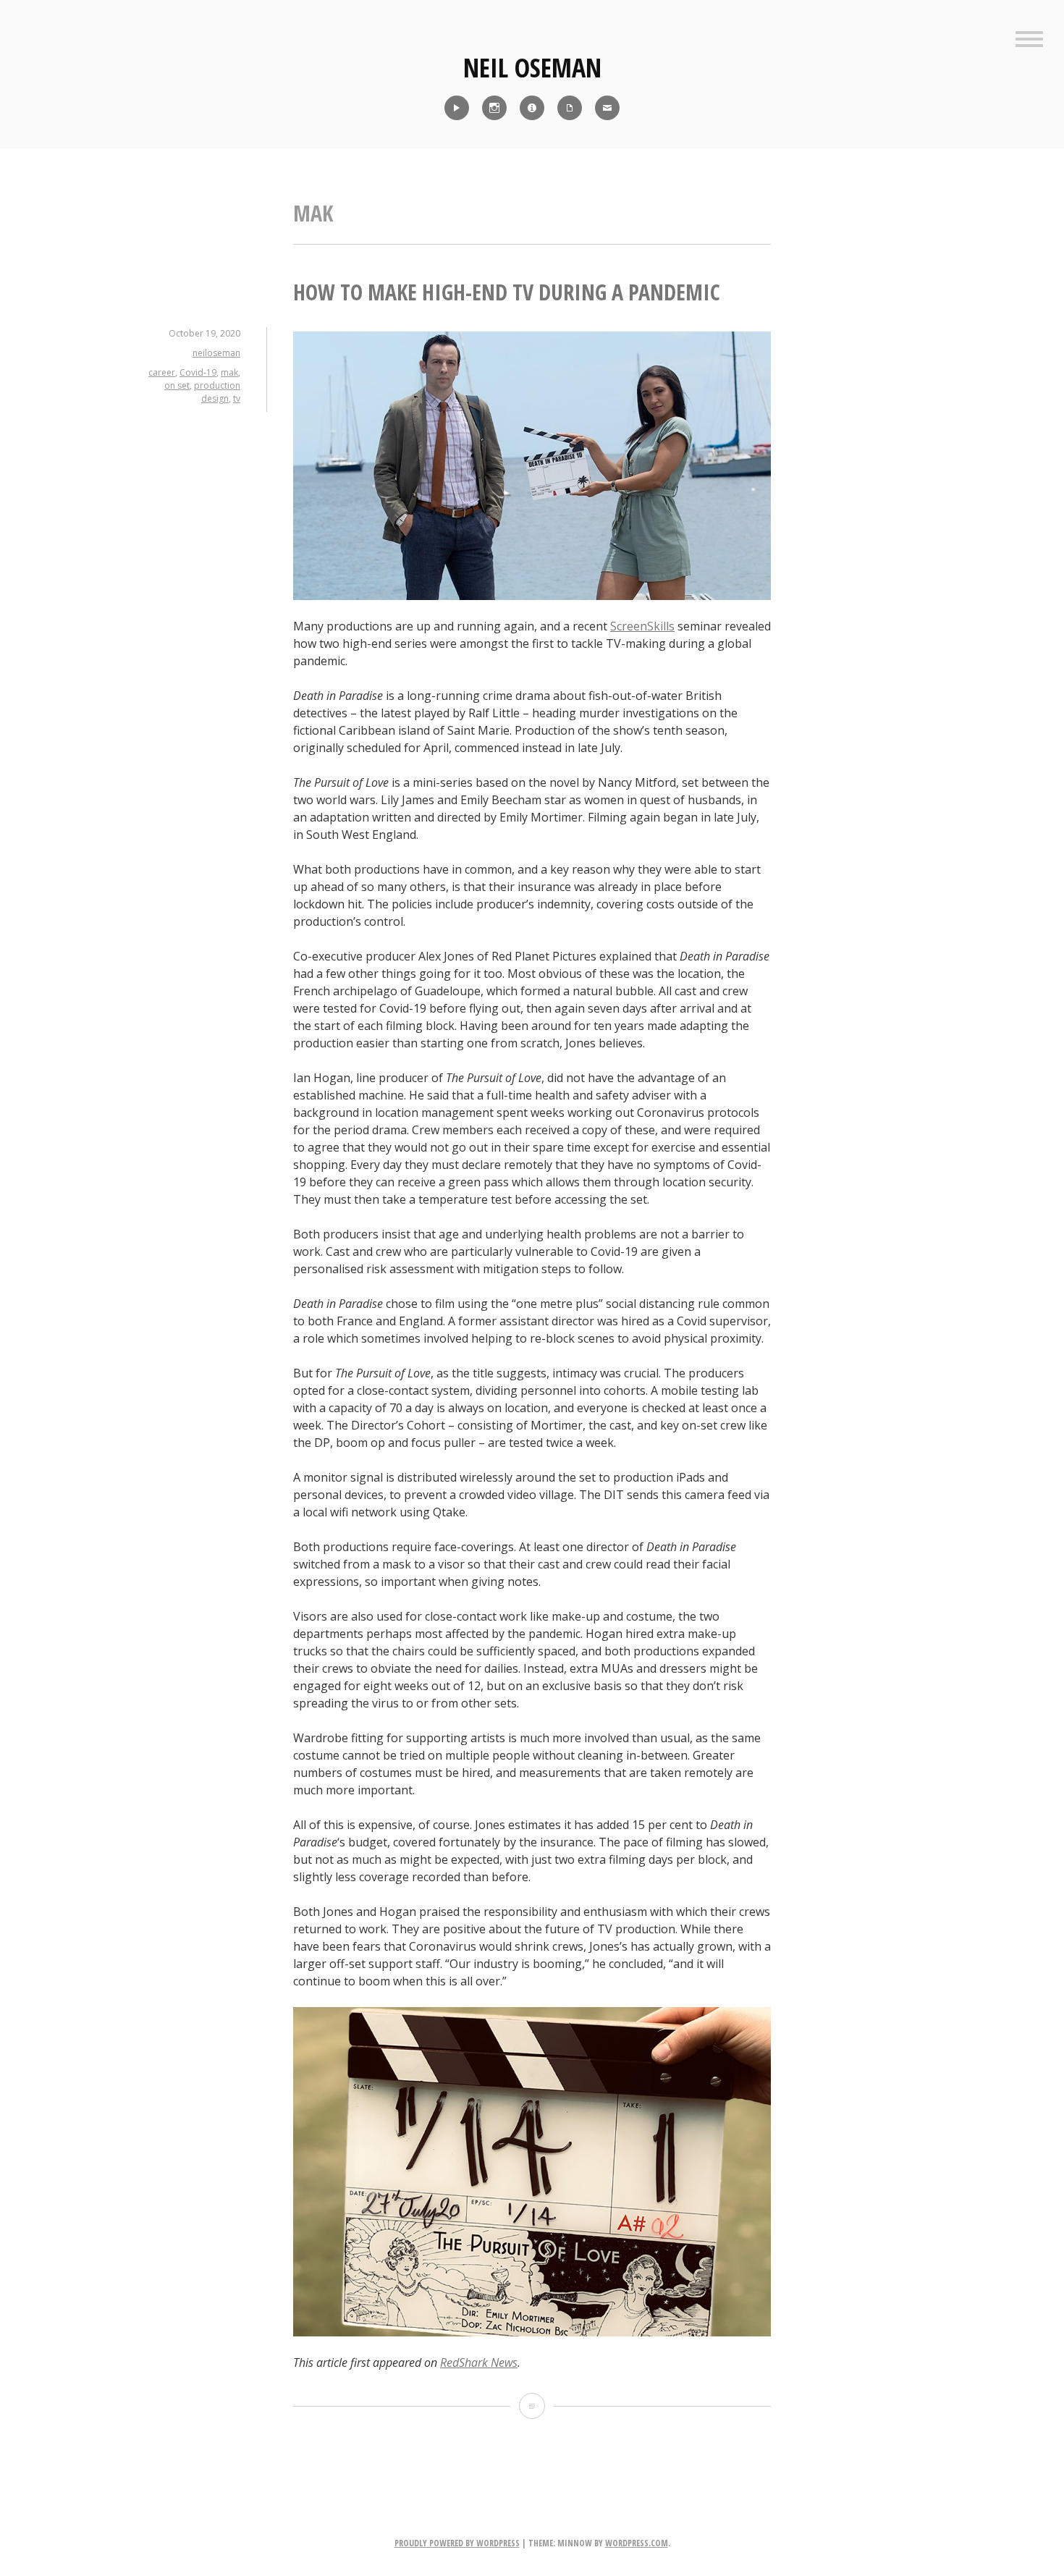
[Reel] (457, 108)
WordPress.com (637, 2543)
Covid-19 (198, 372)
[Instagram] (494, 108)
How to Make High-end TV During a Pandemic (507, 292)
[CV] (570, 108)
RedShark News (479, 2362)
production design (217, 392)
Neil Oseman (532, 68)
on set (177, 385)
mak (229, 372)
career (162, 372)
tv (237, 398)
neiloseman (216, 353)
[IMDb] (532, 108)
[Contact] (607, 108)
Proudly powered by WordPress (457, 2543)
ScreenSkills (642, 626)
